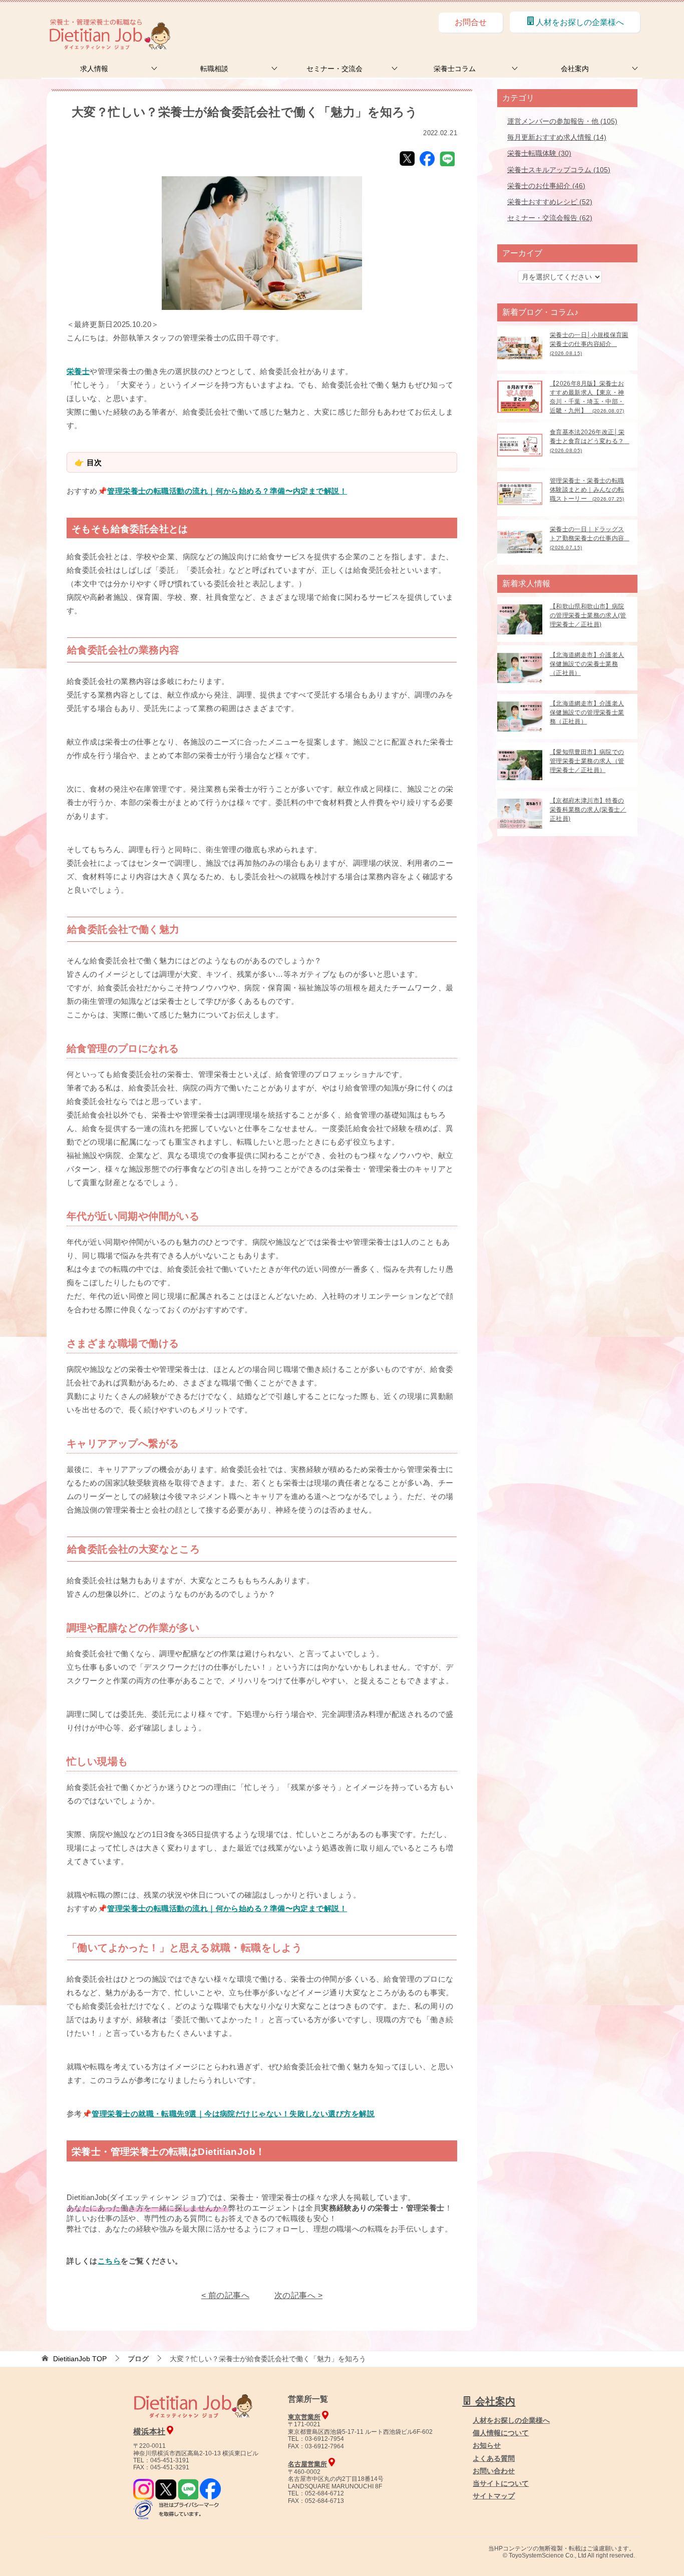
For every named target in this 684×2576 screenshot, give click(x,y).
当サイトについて (501, 2483)
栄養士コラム (455, 69)
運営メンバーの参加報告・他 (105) (562, 121)
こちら (109, 2261)
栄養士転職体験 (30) (539, 153)
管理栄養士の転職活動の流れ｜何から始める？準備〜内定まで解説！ (227, 491)
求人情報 (94, 69)
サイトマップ (494, 2496)
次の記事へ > (298, 2295)
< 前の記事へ (225, 2295)
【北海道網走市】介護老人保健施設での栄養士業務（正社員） (587, 664)
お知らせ (487, 2445)
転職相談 (214, 69)
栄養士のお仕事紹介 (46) (546, 186)
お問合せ (471, 22)
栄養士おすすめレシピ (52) (550, 202)
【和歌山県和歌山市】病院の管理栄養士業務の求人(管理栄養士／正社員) (588, 615)
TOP (80, 2359)
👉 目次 (88, 462)
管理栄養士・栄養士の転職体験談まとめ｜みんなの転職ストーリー (587, 490)
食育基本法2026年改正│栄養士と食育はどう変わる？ (590, 441)
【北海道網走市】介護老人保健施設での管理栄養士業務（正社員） (587, 712)
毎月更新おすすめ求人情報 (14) (557, 137)
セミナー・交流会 (334, 69)
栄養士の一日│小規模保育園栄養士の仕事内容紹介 (589, 344)
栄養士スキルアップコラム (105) (559, 170)
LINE (447, 159)
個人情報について (501, 2433)
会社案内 (575, 69)
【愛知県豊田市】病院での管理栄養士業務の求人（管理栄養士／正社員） (587, 761)
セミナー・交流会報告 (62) (550, 218)
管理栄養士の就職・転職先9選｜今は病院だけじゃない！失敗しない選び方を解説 (233, 2114)
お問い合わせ (494, 2471)
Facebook (427, 159)
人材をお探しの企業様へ (580, 22)
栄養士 (78, 371)
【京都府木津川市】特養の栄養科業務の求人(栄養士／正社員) (588, 810)
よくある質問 (494, 2458)
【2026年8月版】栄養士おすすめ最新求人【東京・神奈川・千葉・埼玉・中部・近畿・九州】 (587, 397)
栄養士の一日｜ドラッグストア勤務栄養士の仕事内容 (590, 538)
